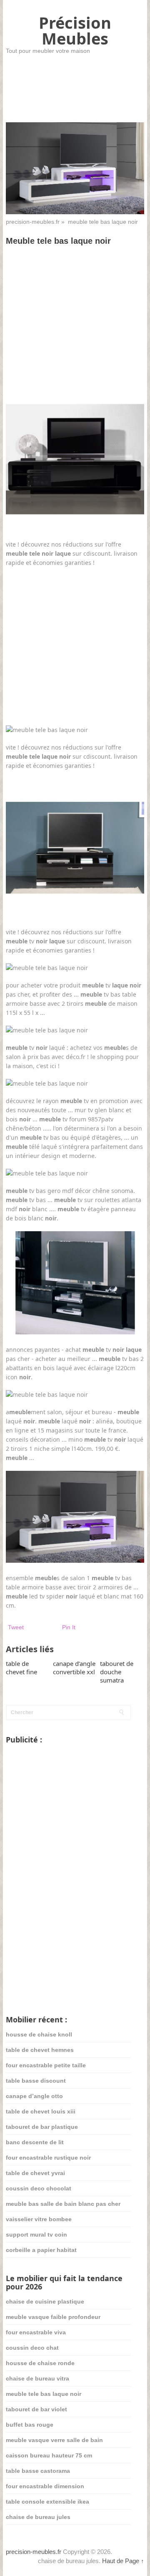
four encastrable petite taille (46, 2065)
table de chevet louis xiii (41, 2111)
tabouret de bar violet (36, 2409)
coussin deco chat (32, 2348)
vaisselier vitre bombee (39, 2219)
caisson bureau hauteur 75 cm (49, 2455)
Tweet (16, 1627)
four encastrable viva (36, 2332)
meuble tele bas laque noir (44, 2394)
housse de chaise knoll (39, 2034)
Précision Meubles (75, 30)
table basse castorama (38, 2471)
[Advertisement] (75, 330)
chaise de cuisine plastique (45, 2301)
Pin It (69, 1627)
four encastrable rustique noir (48, 2158)
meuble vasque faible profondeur (53, 2317)
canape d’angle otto (34, 2096)
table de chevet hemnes (40, 2050)
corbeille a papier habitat (41, 2250)
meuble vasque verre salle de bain (54, 2440)
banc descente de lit (35, 2142)
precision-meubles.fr (33, 222)
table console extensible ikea (47, 2502)
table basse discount (36, 2081)
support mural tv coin (36, 2235)
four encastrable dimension (45, 2486)
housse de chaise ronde (40, 2363)
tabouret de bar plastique (42, 2127)
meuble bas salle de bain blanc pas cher (63, 2204)
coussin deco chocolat (39, 2188)
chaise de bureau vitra (37, 2378)
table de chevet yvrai (35, 2173)
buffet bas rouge (30, 2425)
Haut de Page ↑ (123, 2561)
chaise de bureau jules (38, 2517)
